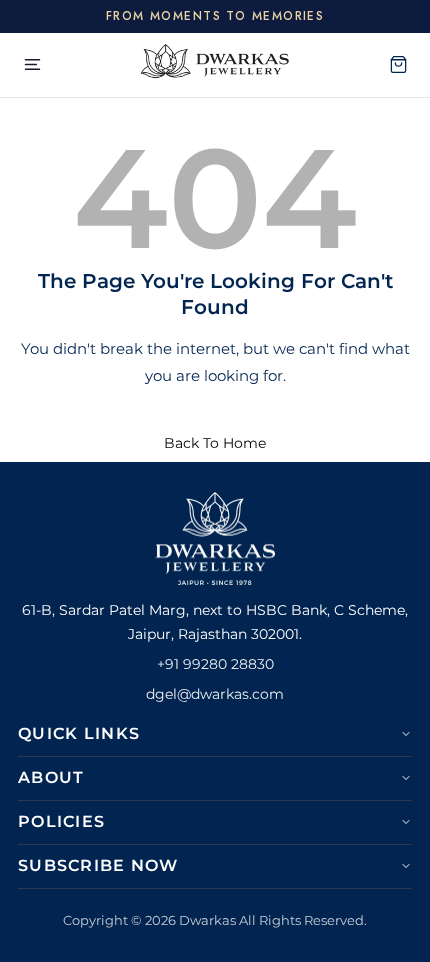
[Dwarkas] (214, 65)
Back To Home (215, 443)
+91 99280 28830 (215, 664)
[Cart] (398, 65)
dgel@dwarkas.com (215, 694)
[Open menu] (32, 65)
